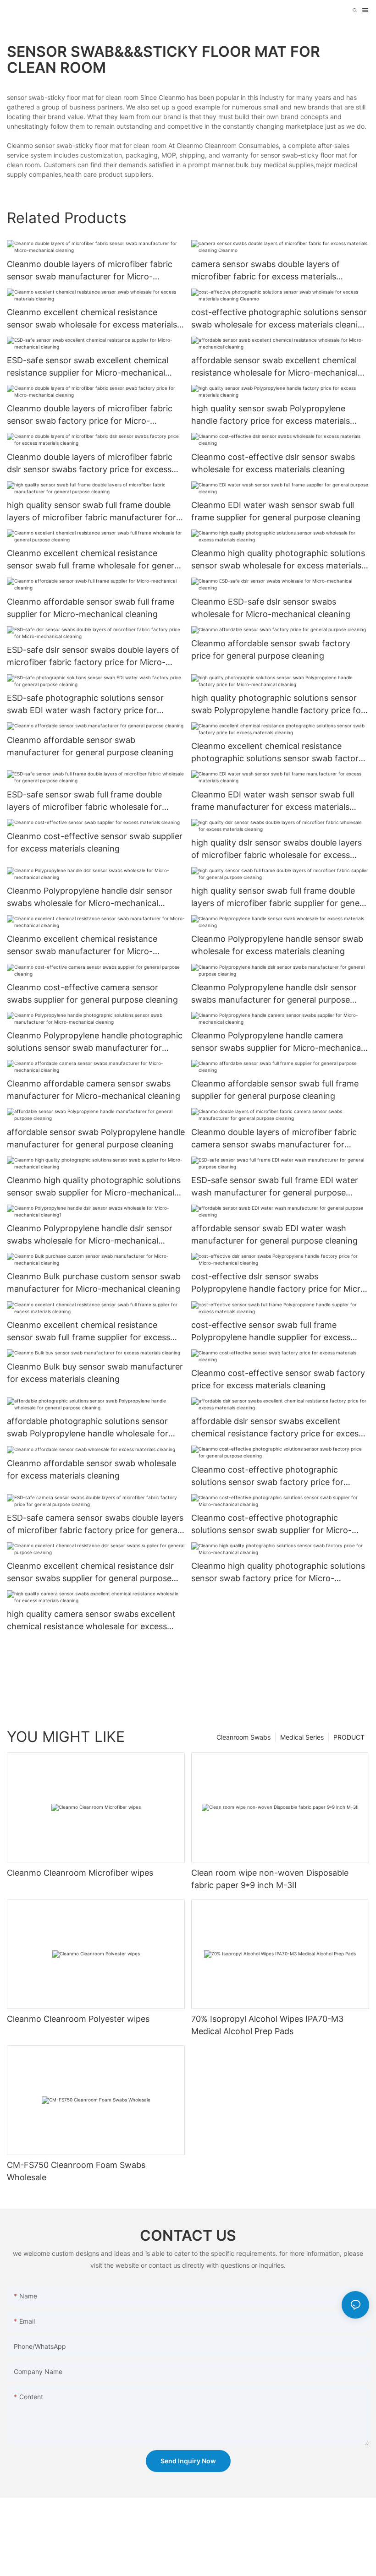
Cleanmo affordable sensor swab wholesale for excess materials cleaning (91, 1469)
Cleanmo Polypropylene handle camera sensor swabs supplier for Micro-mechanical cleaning (277, 1042)
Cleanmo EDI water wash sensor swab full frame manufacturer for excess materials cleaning (273, 801)
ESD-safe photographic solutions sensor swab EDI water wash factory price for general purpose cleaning (85, 705)
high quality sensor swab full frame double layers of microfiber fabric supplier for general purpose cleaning (280, 898)
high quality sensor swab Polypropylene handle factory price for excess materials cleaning (271, 415)
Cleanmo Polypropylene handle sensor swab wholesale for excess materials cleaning (277, 945)
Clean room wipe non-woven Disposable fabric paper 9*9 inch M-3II (270, 1879)
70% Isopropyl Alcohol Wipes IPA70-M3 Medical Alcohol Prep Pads (267, 2025)
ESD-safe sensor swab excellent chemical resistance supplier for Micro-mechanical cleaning (88, 367)
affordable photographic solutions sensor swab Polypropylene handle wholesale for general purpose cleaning (88, 1428)
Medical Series (302, 1737)
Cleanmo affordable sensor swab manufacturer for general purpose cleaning (90, 746)
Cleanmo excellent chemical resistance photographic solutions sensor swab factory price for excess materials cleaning (277, 753)
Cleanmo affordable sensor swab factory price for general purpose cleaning (271, 649)
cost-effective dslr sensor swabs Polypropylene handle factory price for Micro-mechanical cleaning (280, 1283)
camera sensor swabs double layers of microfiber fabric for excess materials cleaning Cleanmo (265, 271)
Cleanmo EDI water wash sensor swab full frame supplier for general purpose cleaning (276, 511)
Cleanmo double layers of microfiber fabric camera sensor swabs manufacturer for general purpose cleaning (274, 1139)
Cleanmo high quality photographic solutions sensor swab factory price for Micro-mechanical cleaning (278, 1573)
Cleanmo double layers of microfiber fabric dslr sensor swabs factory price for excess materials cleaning (90, 464)
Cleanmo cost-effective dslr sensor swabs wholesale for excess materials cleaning (273, 463)
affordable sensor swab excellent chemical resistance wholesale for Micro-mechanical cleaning (274, 367)
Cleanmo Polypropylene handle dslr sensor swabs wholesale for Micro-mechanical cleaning (90, 898)
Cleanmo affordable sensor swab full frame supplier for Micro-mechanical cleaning (91, 608)
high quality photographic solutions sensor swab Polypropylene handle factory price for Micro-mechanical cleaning (278, 705)
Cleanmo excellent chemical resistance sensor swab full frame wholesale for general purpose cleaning (94, 560)
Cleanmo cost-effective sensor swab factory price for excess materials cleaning (278, 1379)
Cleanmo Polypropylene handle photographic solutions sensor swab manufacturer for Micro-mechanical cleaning (95, 1042)
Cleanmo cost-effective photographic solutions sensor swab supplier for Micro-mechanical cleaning (271, 1525)
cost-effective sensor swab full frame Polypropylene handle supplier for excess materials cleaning (271, 1332)
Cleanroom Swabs (243, 1737)
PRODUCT (349, 1737)
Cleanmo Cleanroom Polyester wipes (78, 2019)
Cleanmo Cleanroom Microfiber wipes (80, 1873)
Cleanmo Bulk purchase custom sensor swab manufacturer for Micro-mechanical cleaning (94, 1283)
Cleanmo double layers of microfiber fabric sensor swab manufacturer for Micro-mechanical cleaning (90, 271)
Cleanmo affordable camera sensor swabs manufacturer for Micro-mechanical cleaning (94, 1090)
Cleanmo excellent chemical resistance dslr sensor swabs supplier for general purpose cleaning (90, 1573)
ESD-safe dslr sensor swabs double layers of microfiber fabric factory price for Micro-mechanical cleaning (93, 657)
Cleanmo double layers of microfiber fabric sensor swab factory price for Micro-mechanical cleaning (90, 415)
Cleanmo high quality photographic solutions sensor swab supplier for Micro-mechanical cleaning (94, 1187)
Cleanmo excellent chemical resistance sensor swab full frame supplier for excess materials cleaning (88, 1332)
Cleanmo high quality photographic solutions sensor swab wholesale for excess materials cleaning (278, 560)
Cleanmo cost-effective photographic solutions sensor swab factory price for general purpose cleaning (267, 1476)
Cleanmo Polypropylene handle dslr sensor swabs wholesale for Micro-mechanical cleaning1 (90, 1235)
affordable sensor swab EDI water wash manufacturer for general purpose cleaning (274, 1234)
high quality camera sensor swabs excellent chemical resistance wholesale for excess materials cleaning (91, 1621)
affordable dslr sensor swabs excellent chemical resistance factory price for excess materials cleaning (277, 1428)
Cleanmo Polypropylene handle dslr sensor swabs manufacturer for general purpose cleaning (274, 994)
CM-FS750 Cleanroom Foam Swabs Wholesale (76, 2171)
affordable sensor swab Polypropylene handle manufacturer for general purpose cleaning (96, 1138)
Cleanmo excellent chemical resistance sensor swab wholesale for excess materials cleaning (92, 319)
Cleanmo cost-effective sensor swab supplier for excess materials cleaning (95, 842)
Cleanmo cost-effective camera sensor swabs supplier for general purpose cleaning (92, 993)
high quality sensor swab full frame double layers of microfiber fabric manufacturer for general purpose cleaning (91, 512)
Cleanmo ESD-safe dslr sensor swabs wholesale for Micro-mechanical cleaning (271, 608)
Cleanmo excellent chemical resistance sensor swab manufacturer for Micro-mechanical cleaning (82, 946)
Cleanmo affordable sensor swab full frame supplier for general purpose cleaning (275, 1090)
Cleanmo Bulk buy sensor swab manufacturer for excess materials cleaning (95, 1373)
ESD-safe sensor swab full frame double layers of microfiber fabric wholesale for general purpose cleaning (84, 801)
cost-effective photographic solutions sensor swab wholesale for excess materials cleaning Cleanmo (279, 319)
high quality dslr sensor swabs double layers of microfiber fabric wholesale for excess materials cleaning (276, 849)
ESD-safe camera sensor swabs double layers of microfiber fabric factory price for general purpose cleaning (95, 1525)
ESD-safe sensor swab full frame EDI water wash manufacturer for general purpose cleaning (275, 1187)
